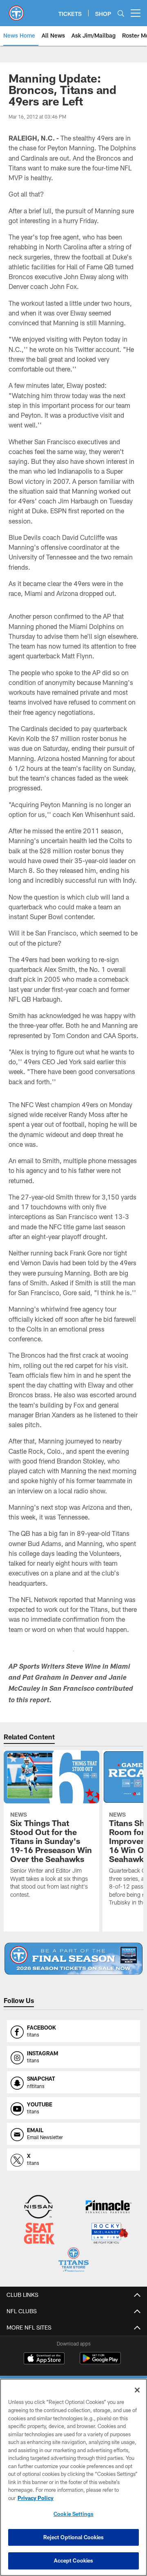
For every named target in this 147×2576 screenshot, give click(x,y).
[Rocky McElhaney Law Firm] (109, 2234)
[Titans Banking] (109, 2208)
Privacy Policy (36, 2498)
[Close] (137, 2390)
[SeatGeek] (39, 2234)
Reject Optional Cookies (74, 2537)
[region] (73, 2477)
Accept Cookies (74, 2560)
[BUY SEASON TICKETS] (74, 1959)
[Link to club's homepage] (16, 10)
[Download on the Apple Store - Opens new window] (44, 2359)
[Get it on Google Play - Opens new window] (100, 2362)
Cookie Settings (73, 2514)
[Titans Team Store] (73, 2261)
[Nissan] (38, 2208)
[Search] (121, 13)
